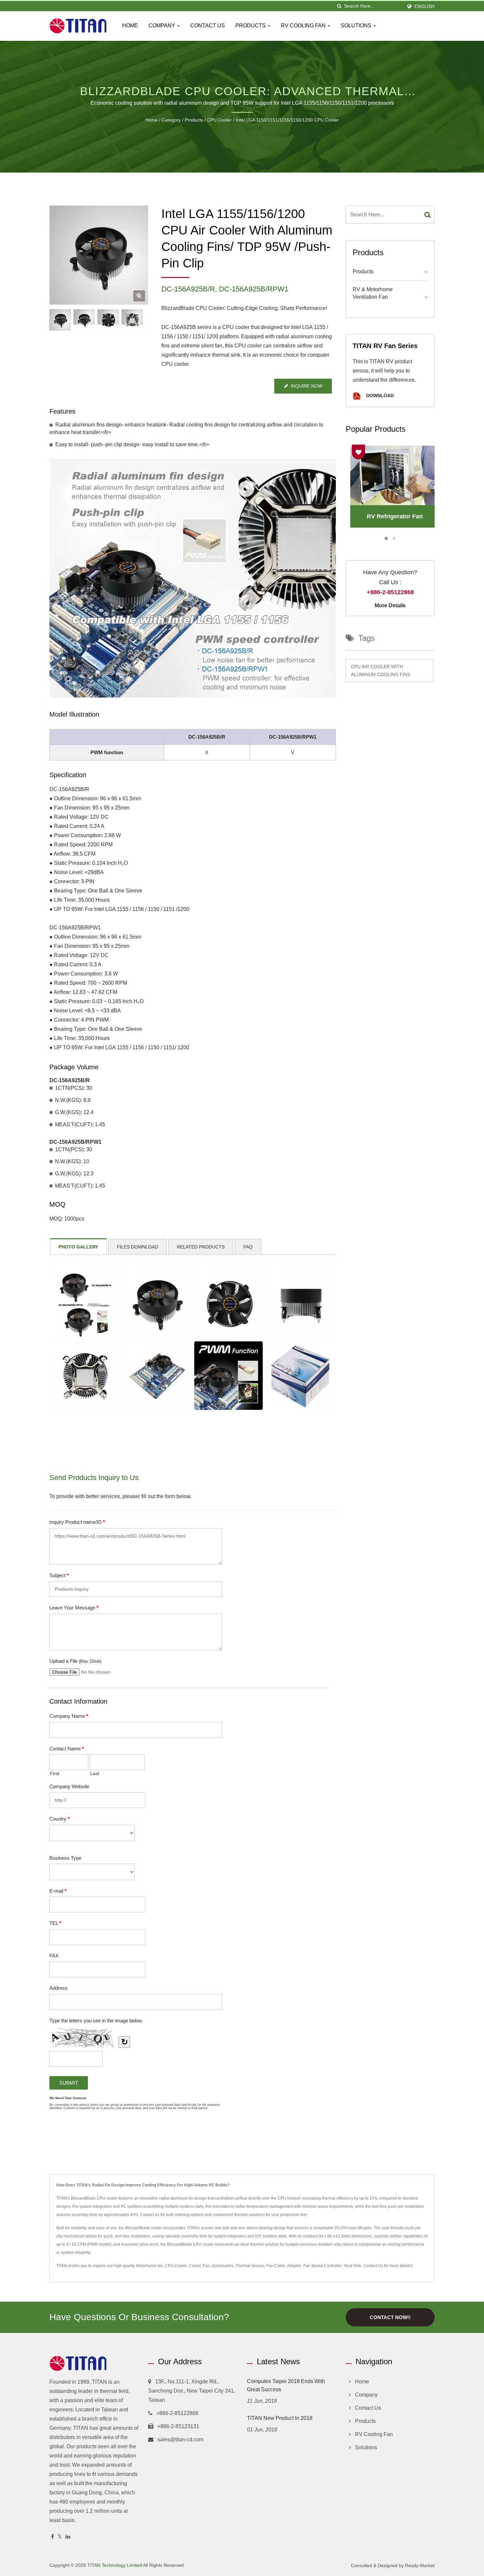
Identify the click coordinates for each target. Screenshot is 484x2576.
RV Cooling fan (304, 26)
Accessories (223, 2266)
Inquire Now (307, 386)
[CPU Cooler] (84, 320)
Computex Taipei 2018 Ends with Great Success (286, 2385)
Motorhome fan (149, 2266)
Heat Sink (352, 2266)
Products (251, 26)
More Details (390, 605)
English (425, 6)
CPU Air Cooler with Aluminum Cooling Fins (381, 671)
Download (379, 396)
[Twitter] (60, 2537)
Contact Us (208, 26)
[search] (339, 6)
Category (171, 120)
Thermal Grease (250, 2266)
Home (130, 26)
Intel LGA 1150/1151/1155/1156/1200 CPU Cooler (287, 120)
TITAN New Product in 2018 (280, 2418)
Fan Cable (276, 2266)
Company (162, 26)
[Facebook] (53, 2537)
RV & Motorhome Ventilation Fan (373, 293)
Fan (206, 2266)
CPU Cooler (219, 120)
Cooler (195, 2266)
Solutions (357, 26)
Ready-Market (420, 2565)
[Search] (428, 215)
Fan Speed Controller (323, 2266)
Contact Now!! (390, 2317)
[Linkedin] (68, 2537)
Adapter (294, 2266)
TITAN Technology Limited (115, 2565)
